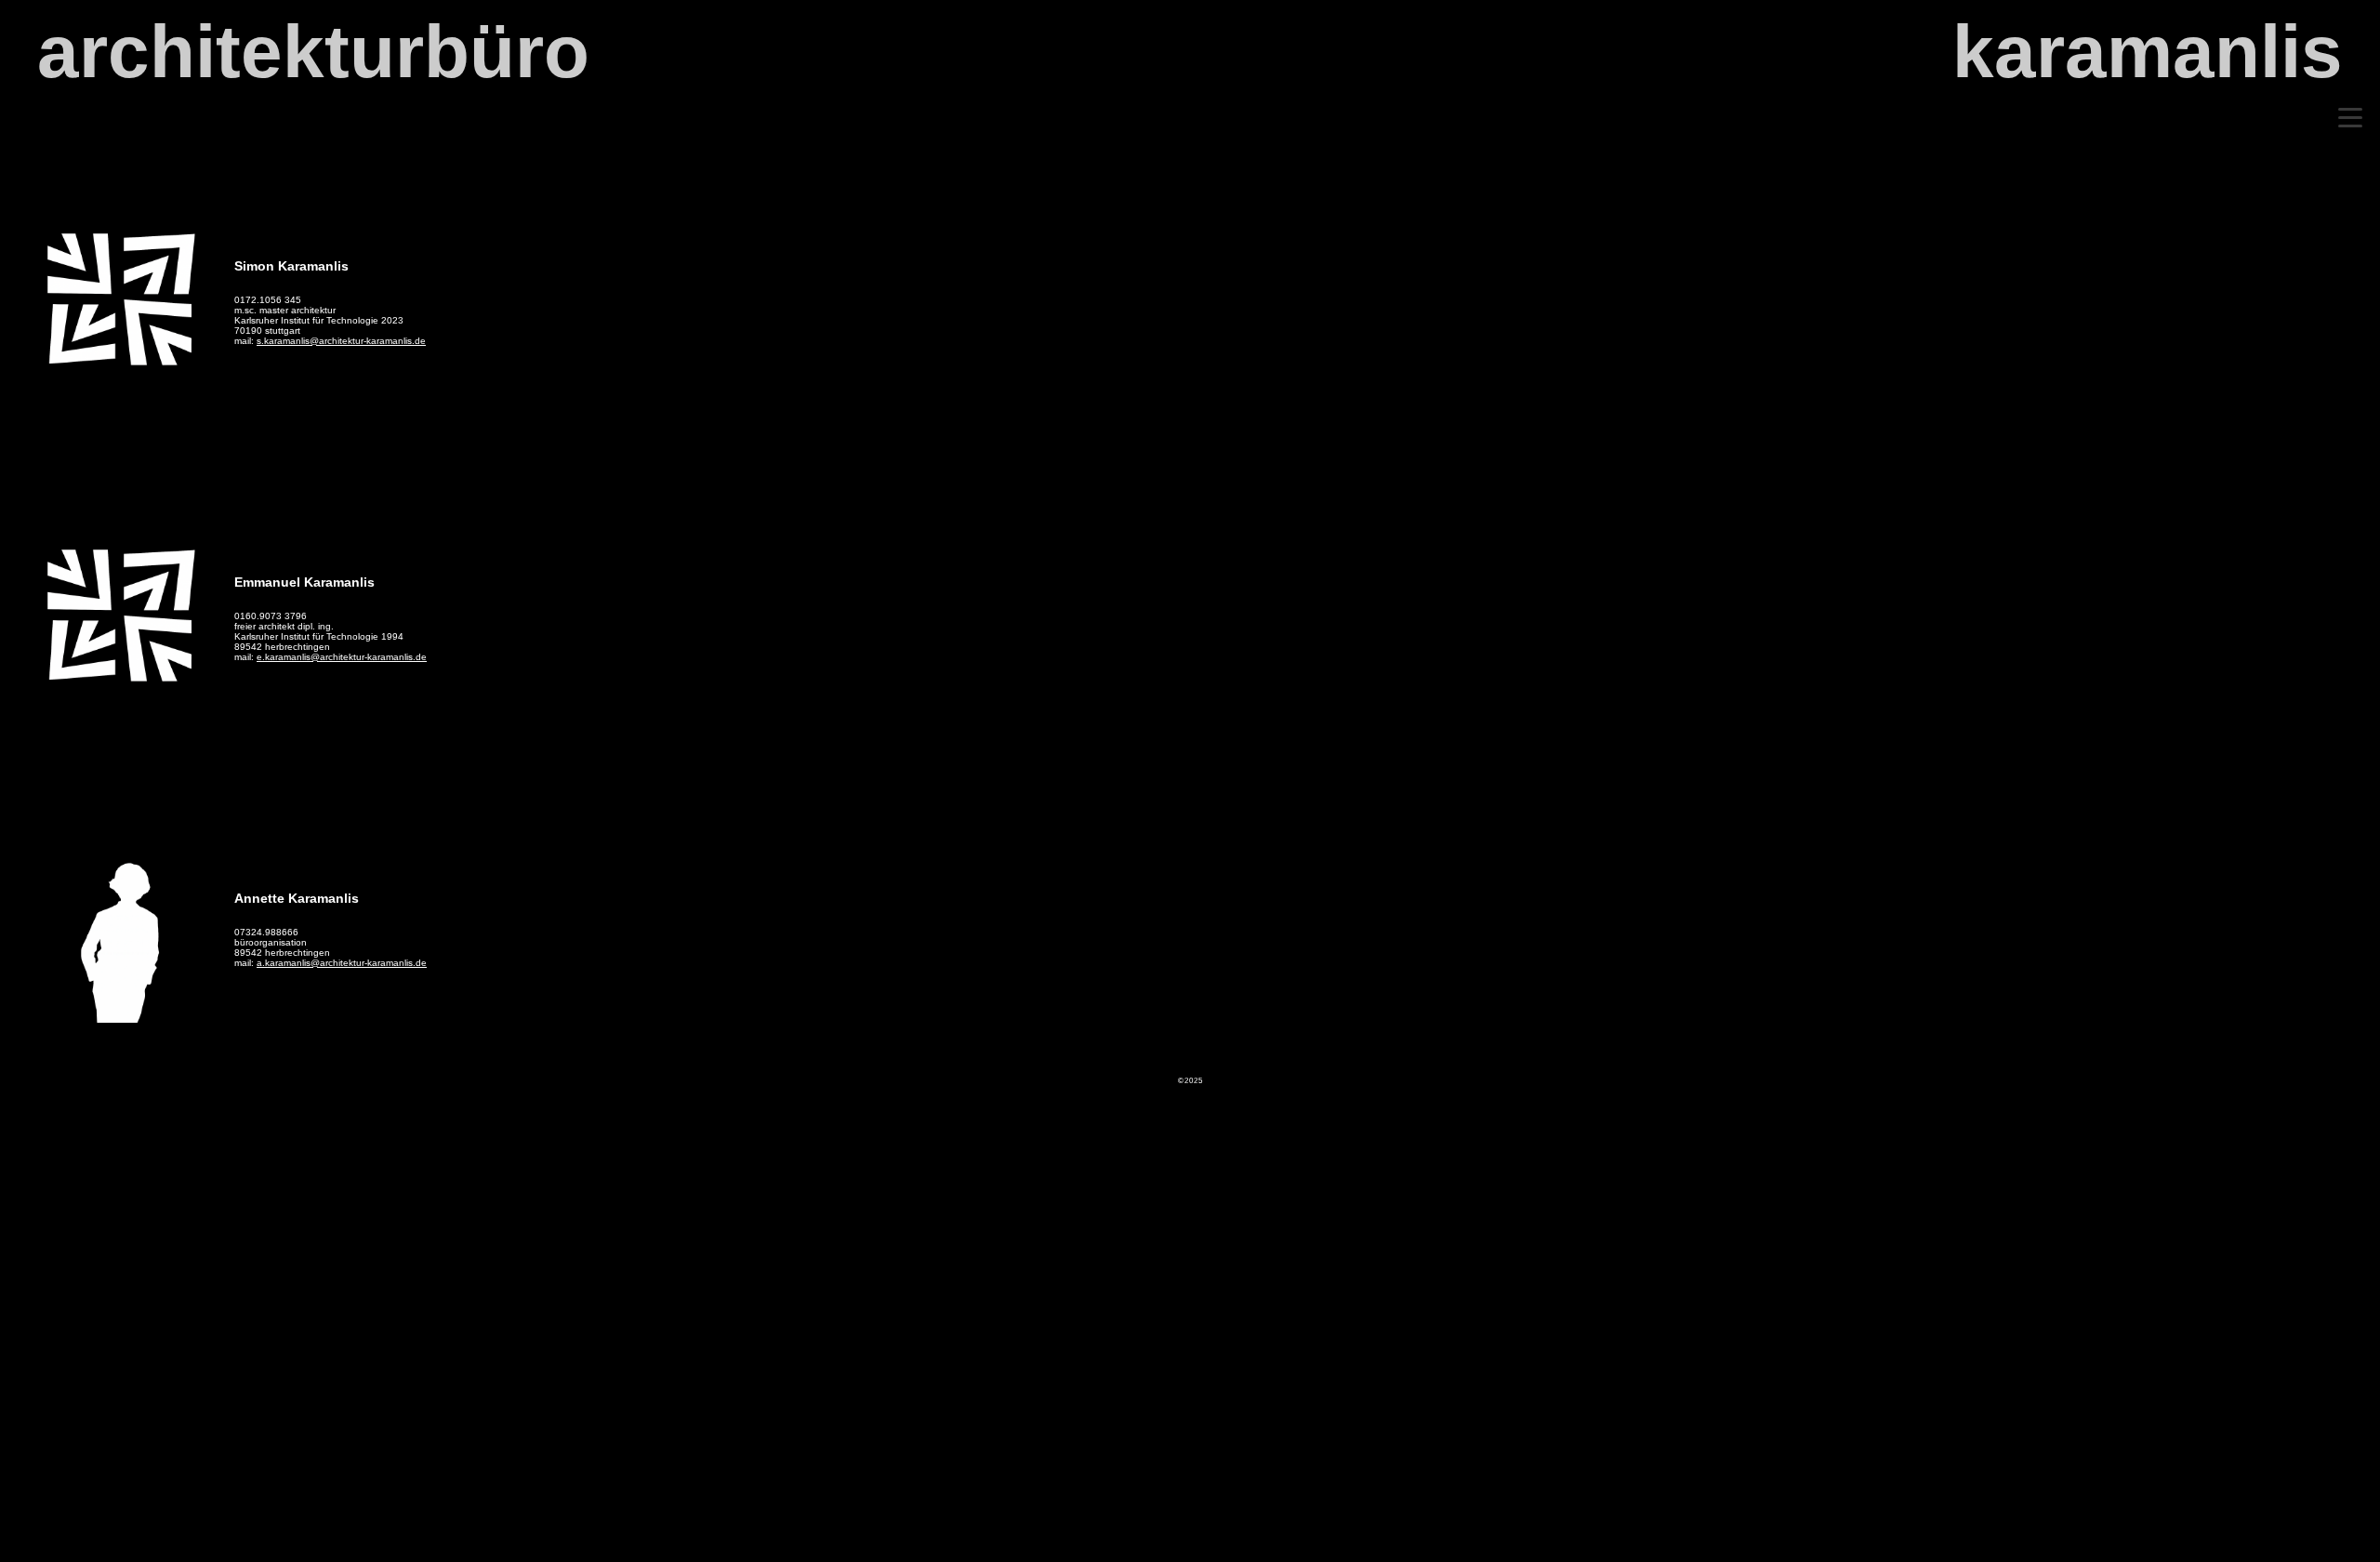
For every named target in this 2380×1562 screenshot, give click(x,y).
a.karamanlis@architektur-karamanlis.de (342, 963)
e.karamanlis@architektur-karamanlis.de (342, 657)
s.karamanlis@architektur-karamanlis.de (341, 341)
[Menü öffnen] (2350, 117)
